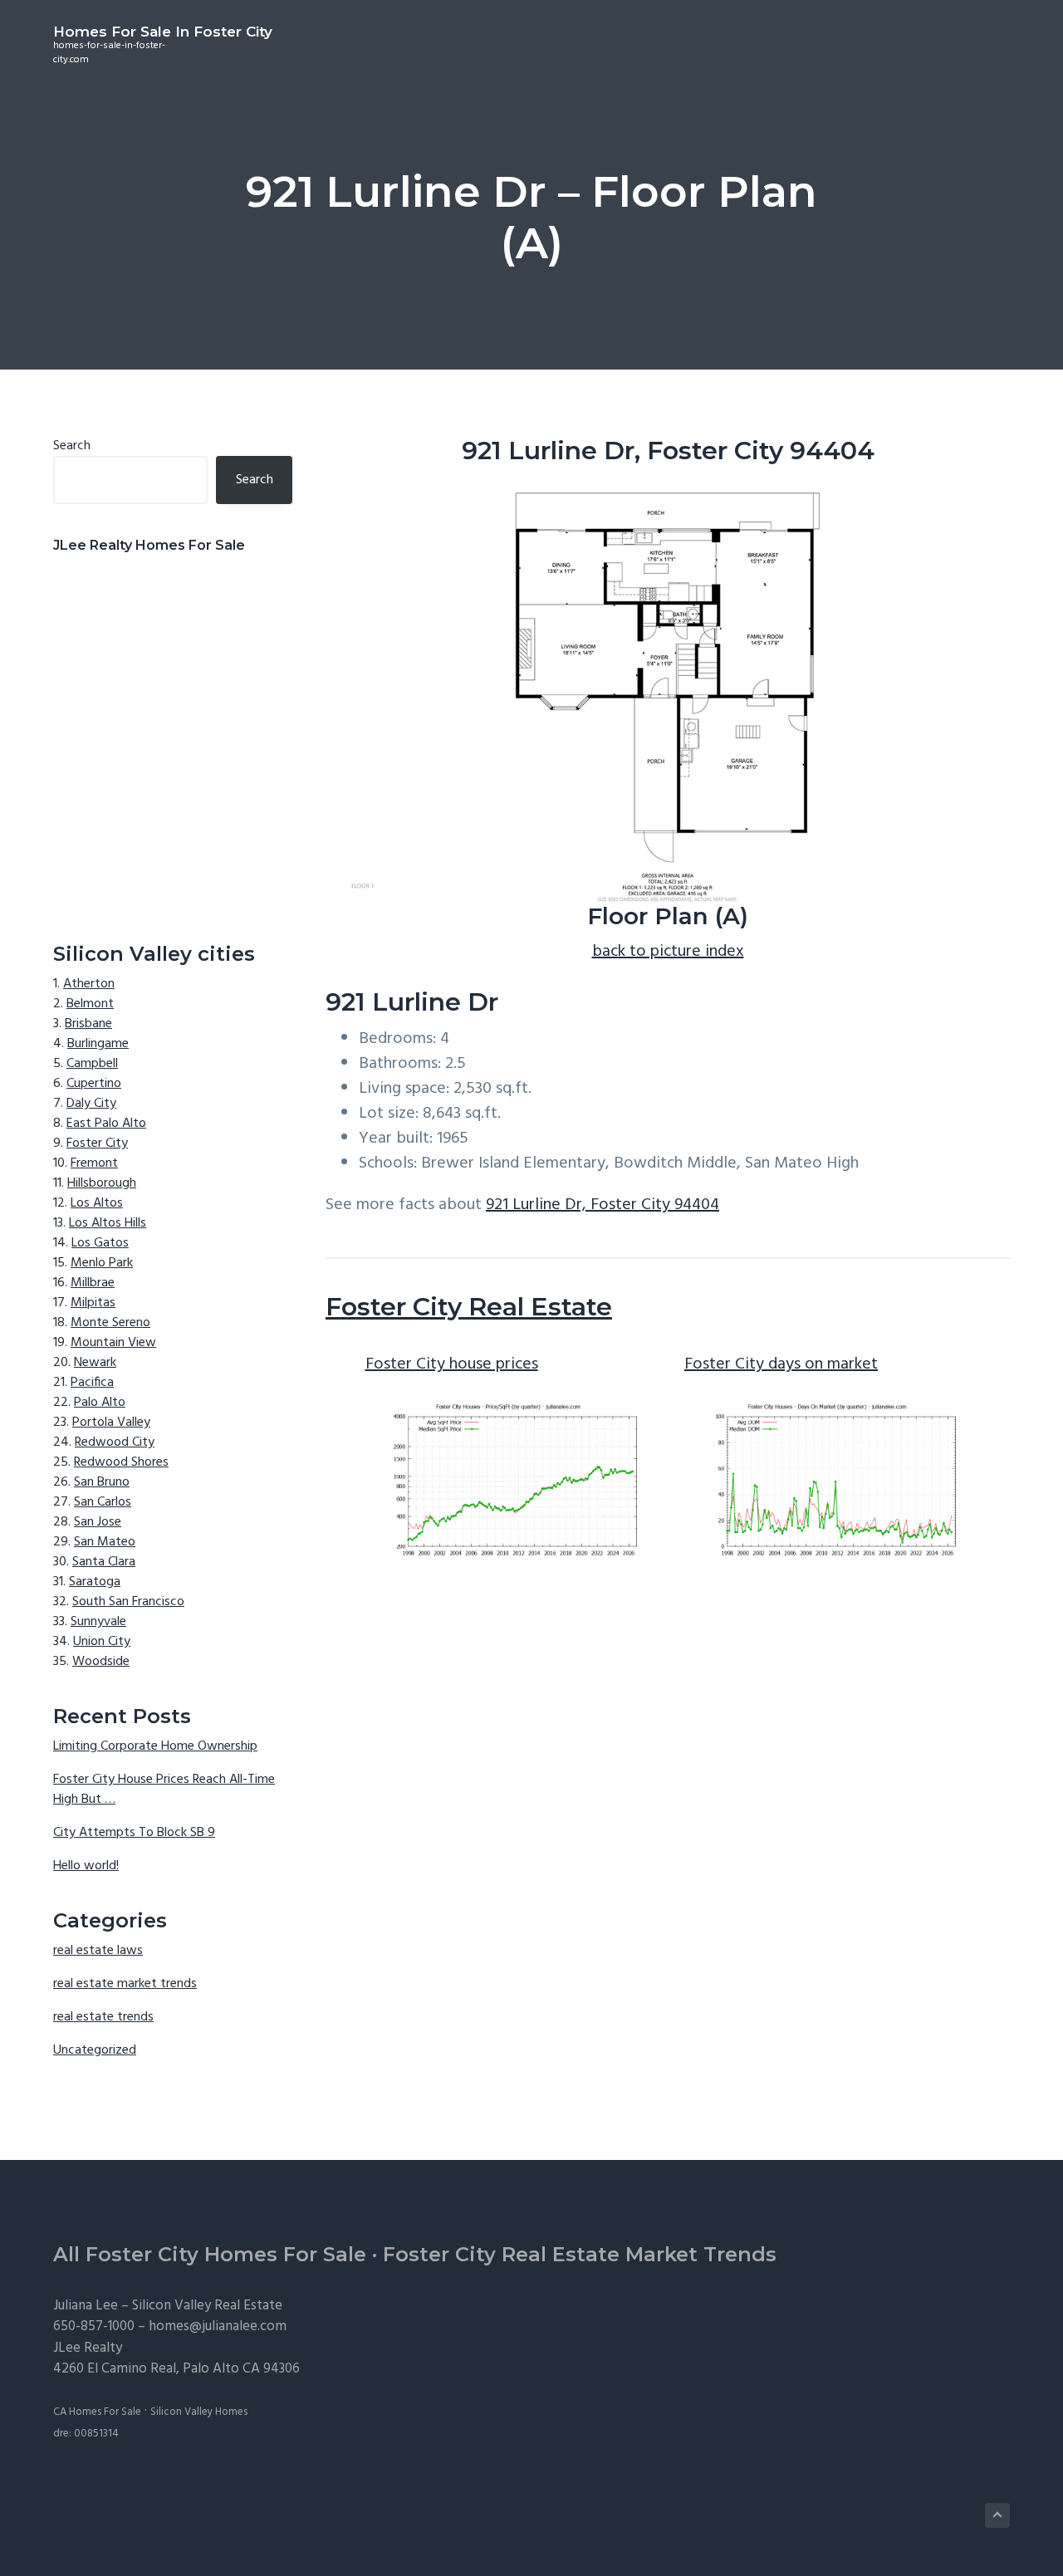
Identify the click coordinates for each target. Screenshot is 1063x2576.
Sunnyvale (98, 1622)
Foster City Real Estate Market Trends (580, 2254)
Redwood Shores (121, 1462)
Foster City (97, 1144)
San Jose (98, 1522)
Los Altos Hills (108, 1223)
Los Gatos (100, 1243)
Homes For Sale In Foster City (163, 32)
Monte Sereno (110, 1323)
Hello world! (86, 1866)
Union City (102, 1642)
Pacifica (92, 1383)
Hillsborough (102, 1183)
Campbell (92, 1064)
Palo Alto (100, 1403)
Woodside (101, 1662)
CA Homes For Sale (97, 2412)
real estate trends (103, 2017)
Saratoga (95, 1582)
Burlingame (98, 1044)
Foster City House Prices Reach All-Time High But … (164, 1790)
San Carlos (103, 1502)
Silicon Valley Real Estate (207, 2306)
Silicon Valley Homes (199, 2412)
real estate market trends (125, 1984)
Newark (95, 1363)
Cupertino (94, 1084)
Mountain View (113, 1343)
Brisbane (88, 1024)
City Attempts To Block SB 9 (134, 1833)
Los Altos (97, 1203)
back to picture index (668, 952)
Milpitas (93, 1303)
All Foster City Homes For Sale (210, 2254)
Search (72, 446)
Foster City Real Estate (469, 1307)
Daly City (91, 1104)
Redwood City (115, 1442)
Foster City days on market (781, 1364)
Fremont (94, 1163)
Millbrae (93, 1283)
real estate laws (98, 1951)
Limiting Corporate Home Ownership (155, 1746)
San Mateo (105, 1542)
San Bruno (102, 1482)
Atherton (89, 984)
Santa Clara (104, 1562)
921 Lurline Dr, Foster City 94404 (603, 1205)
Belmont (90, 1004)
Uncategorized (95, 2050)
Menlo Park (102, 1263)
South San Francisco (128, 1602)
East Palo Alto (106, 1124)
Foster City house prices (452, 1364)
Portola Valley (111, 1423)
